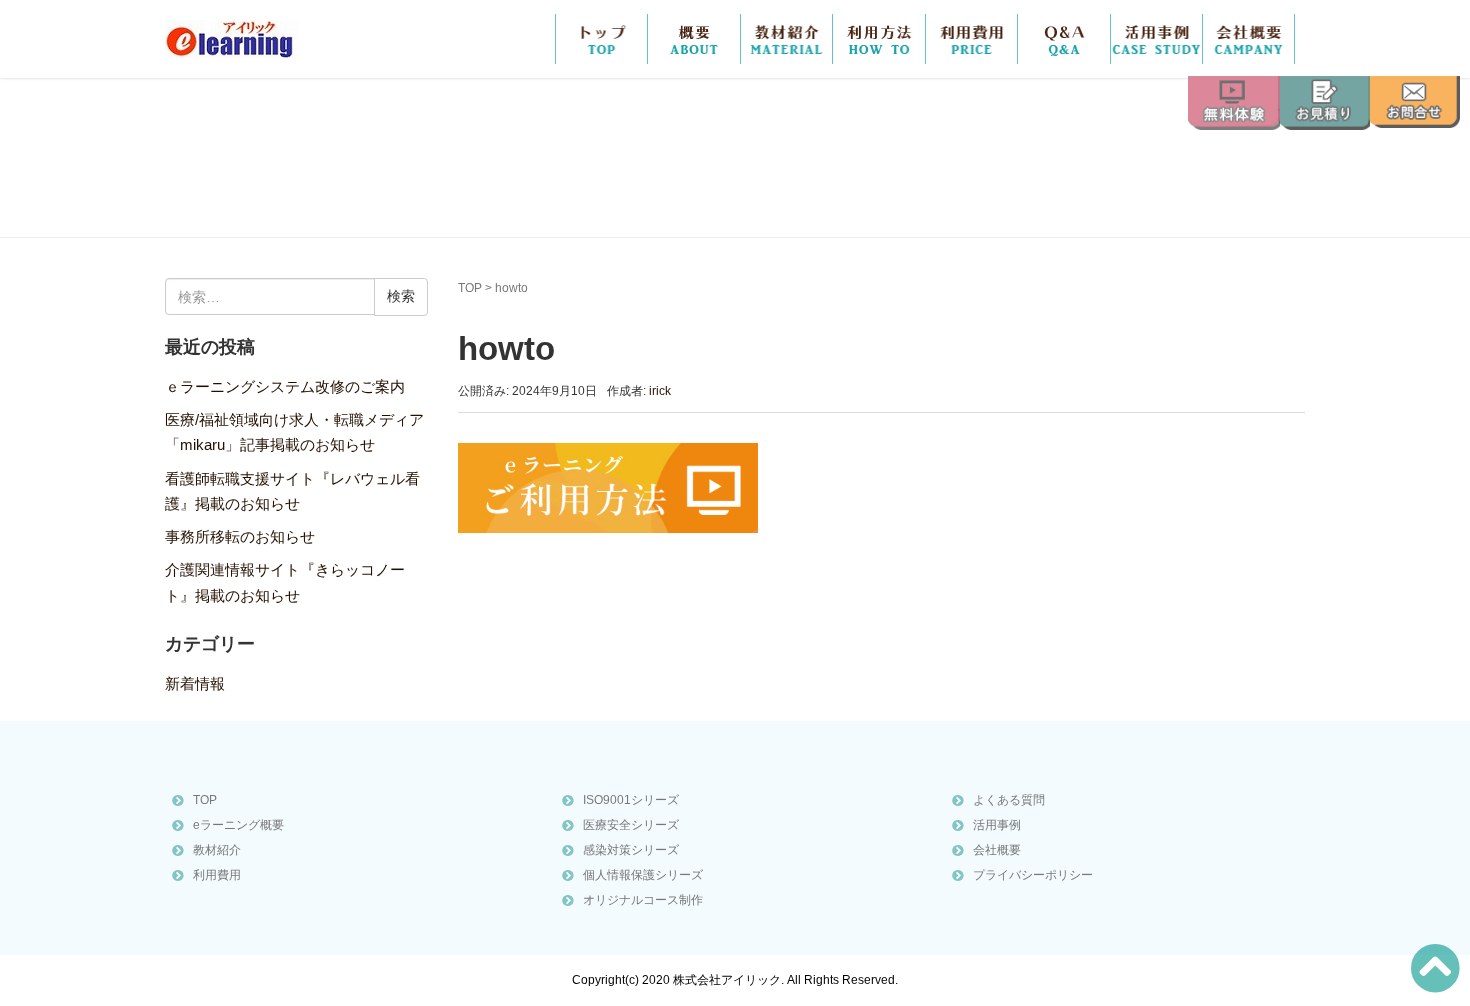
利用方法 (879, 39)
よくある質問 (1009, 800)
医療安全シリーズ (631, 825)
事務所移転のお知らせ (240, 537)
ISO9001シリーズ (631, 800)
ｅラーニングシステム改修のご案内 (285, 387)
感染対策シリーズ (631, 850)
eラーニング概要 (238, 825)
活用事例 (1157, 39)
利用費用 (217, 875)
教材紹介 (787, 39)
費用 (972, 39)
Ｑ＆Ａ (1064, 39)
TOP (602, 39)
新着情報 (195, 684)
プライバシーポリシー (1033, 875)
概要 (694, 39)
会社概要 (1248, 39)
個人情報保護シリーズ (643, 875)
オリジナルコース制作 (643, 900)
